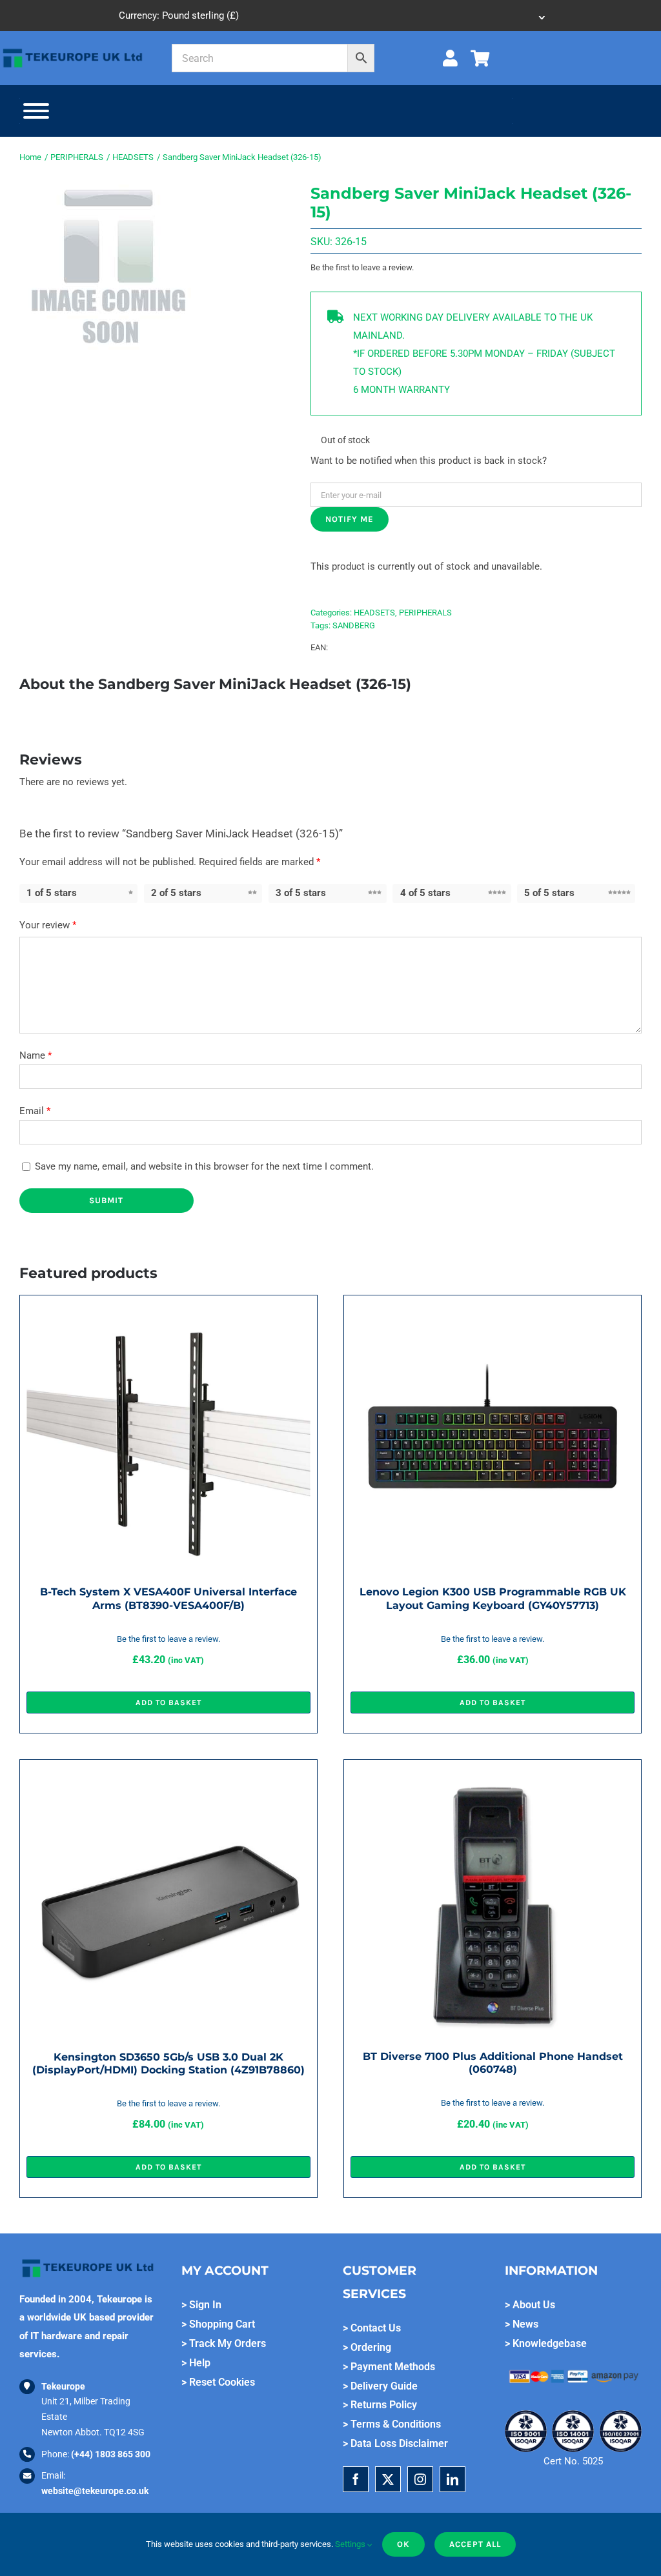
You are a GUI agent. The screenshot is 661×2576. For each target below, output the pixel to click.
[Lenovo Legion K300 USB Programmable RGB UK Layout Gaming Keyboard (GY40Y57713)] (493, 1311)
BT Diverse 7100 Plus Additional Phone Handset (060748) (493, 2063)
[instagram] (420, 2479)
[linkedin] (453, 2479)
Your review (48, 925)
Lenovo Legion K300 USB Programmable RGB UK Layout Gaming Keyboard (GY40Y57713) (493, 1598)
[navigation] (330, 15)
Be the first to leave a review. (362, 267)
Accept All (475, 2544)
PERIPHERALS (425, 613)
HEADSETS (374, 613)
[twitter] (388, 2479)
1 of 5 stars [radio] (52, 893)
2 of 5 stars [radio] (176, 893)
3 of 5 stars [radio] (301, 893)
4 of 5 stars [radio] (425, 893)
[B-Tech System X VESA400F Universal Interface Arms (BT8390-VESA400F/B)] (168, 1311)
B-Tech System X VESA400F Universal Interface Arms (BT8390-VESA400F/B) (168, 1598)
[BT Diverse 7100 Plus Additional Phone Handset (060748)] (493, 1775)
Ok (403, 2544)
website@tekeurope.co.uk (95, 2491)
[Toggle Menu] (36, 111)
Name (36, 1055)
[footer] (73, 50)
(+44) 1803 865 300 (111, 2454)
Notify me (350, 519)
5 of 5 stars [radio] (549, 893)
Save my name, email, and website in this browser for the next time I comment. (204, 1166)
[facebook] (356, 2479)
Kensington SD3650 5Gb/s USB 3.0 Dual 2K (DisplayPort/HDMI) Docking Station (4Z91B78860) (168, 2063)
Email (35, 1111)
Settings (351, 2544)
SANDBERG (354, 625)
